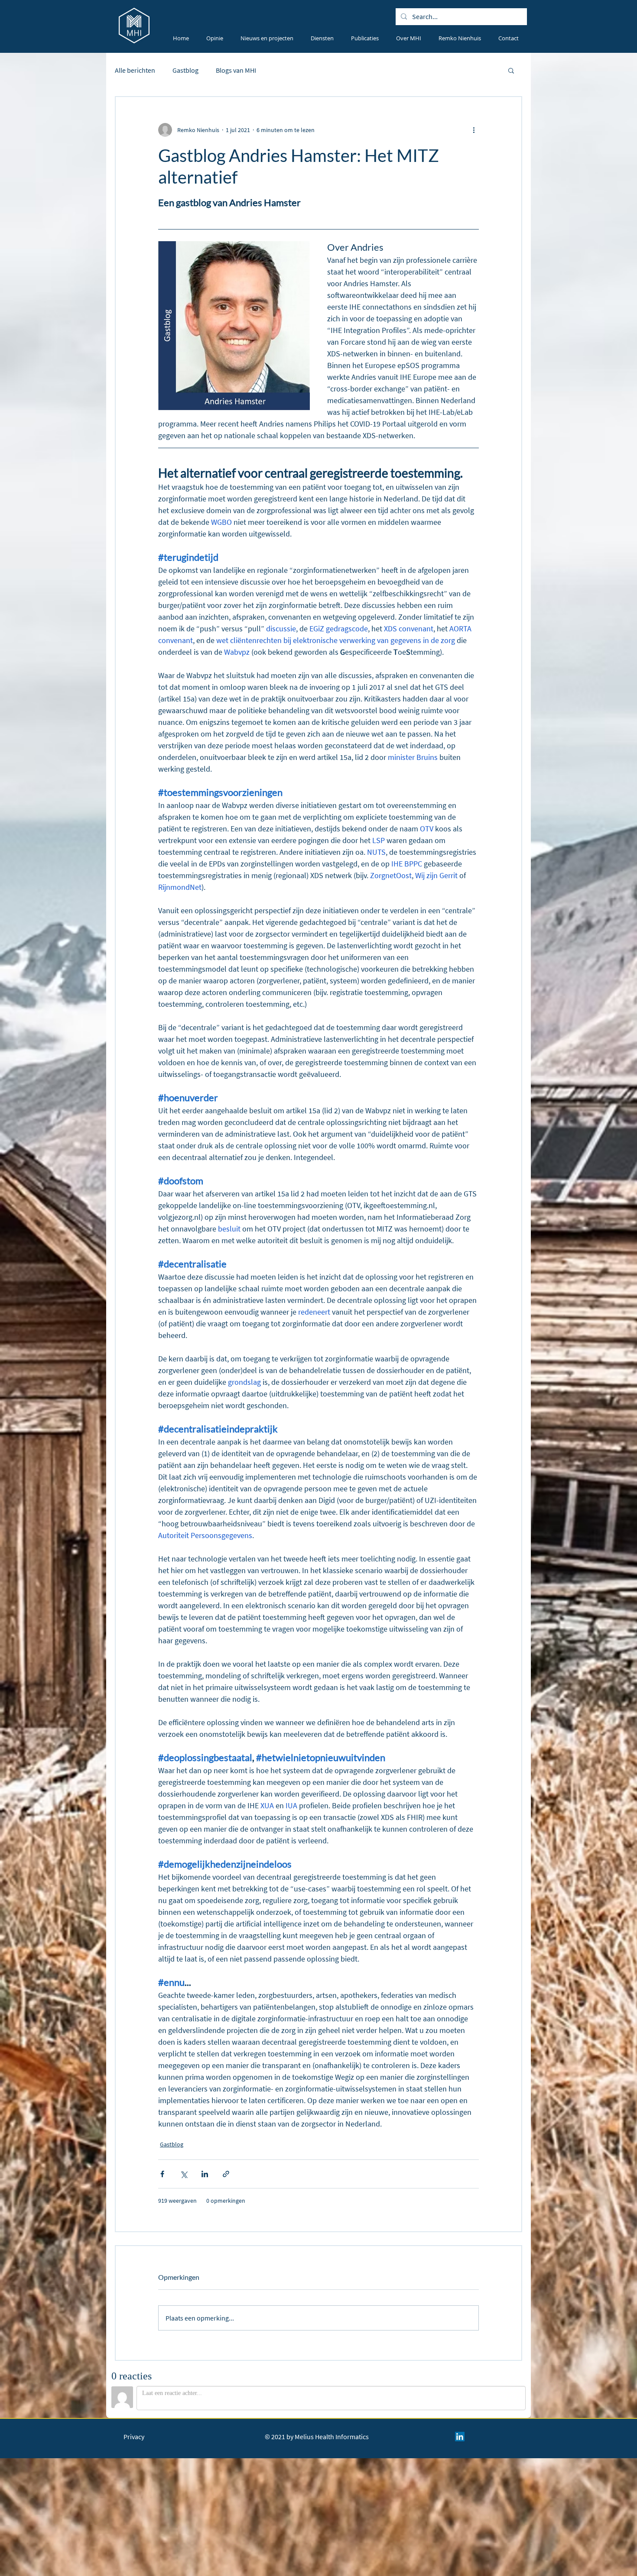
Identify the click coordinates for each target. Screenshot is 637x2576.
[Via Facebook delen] (162, 2174)
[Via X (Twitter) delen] (184, 2174)
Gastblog (185, 70)
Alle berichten (135, 70)
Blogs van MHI (236, 70)
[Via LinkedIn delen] (205, 2174)
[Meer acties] (474, 130)
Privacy (134, 2437)
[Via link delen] (226, 2174)
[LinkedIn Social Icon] (460, 2437)
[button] (511, 70)
